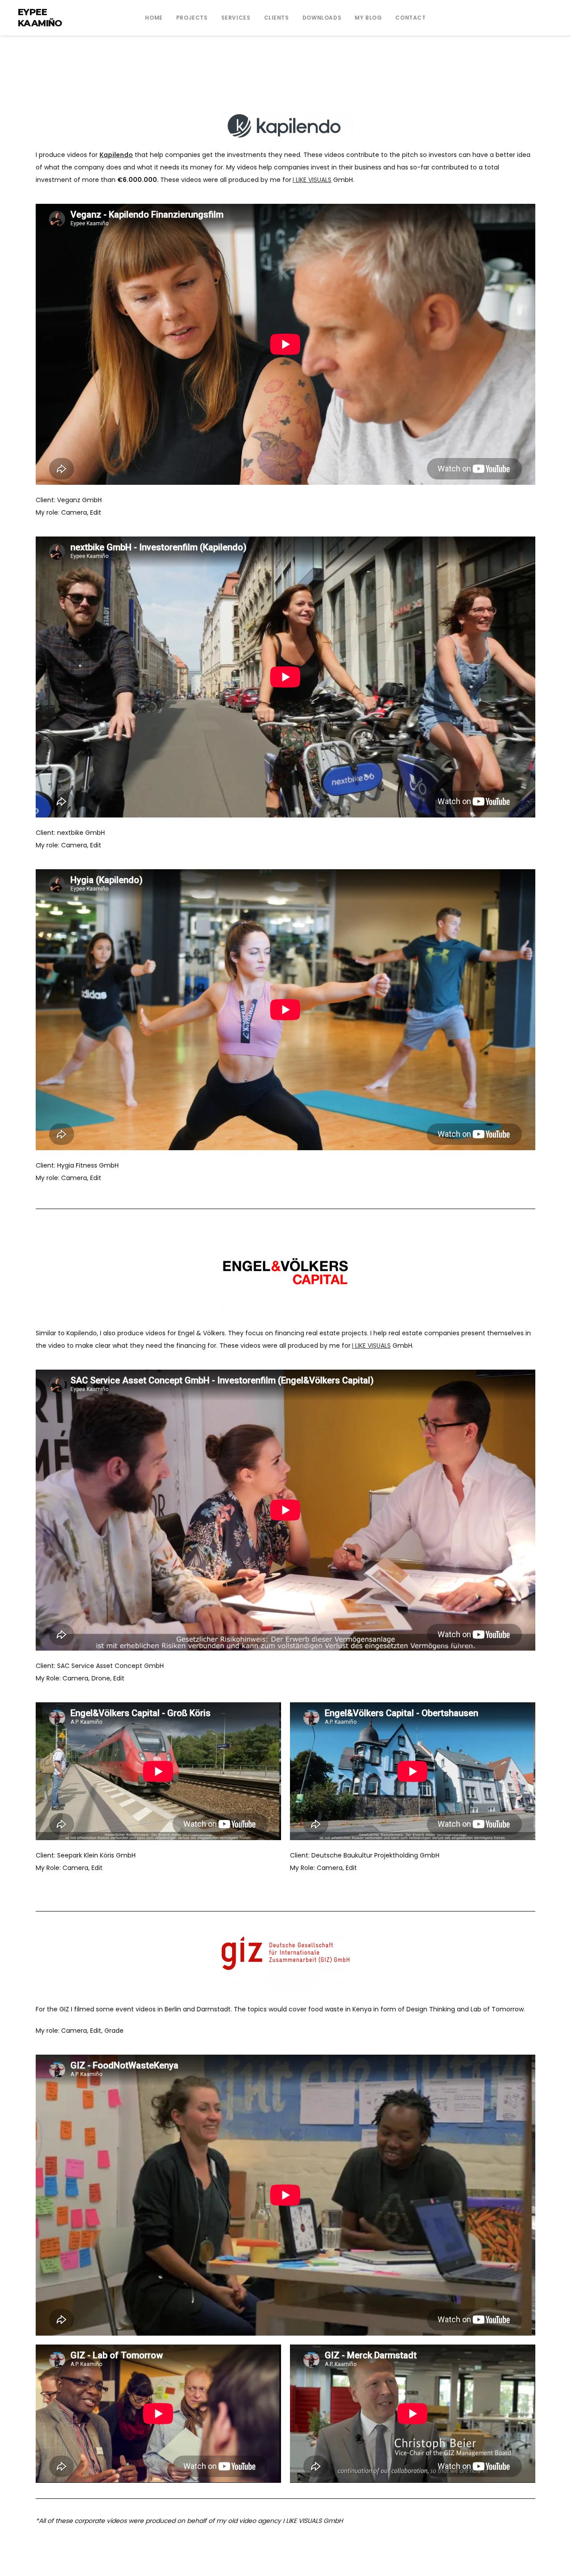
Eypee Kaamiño (40, 18)
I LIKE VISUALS (312, 180)
